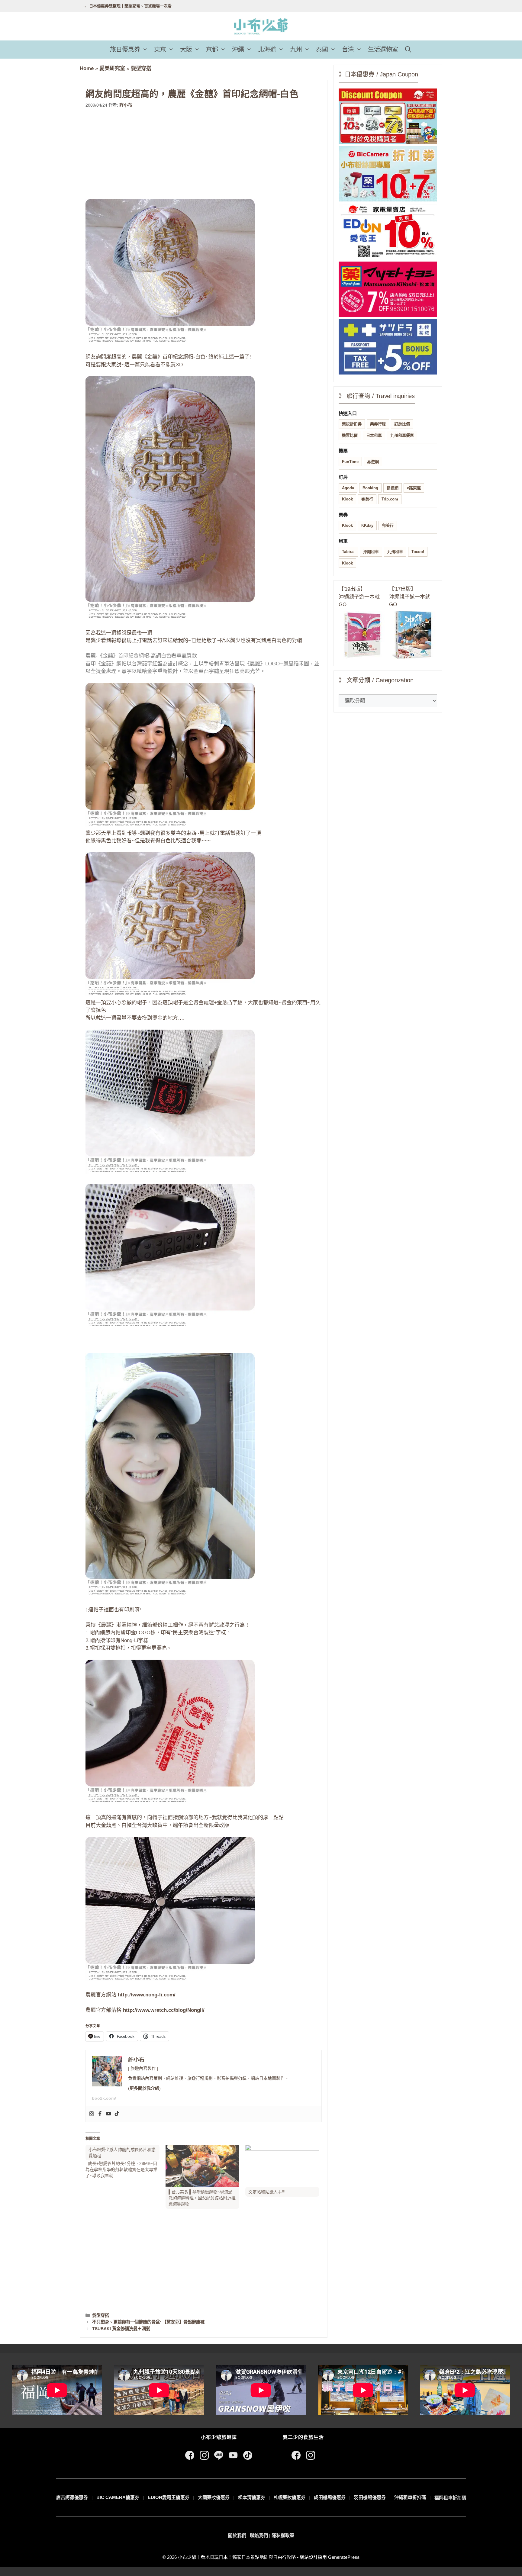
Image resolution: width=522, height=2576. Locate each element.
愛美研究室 (112, 68)
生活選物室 (383, 50)
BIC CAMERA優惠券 (118, 2497)
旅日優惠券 (125, 50)
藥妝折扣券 (352, 424)
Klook (347, 499)
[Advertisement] (204, 154)
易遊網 (373, 462)
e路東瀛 (414, 488)
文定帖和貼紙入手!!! (267, 2192)
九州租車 (395, 552)
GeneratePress (344, 2557)
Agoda (348, 488)
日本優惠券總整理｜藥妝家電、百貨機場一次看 (130, 6)
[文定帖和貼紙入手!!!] (282, 2166)
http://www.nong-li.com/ (147, 1995)
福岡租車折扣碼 (450, 2498)
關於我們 (237, 2535)
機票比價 (350, 435)
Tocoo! (418, 552)
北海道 (267, 50)
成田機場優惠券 (330, 2497)
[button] (146, 50)
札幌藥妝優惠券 (290, 2497)
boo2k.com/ (104, 2098)
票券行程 (378, 424)
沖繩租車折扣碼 (410, 2497)
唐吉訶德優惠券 (72, 2497)
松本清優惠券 (252, 2497)
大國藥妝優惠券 (214, 2497)
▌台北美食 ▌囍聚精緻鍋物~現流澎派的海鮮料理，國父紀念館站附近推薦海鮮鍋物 (202, 2198)
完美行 (367, 499)
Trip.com (390, 499)
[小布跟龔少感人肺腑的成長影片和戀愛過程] (126, 2162)
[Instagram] (92, 2114)
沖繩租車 (371, 552)
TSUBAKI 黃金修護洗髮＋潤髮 (121, 2329)
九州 (296, 50)
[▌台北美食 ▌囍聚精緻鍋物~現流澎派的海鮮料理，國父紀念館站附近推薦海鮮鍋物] (203, 2166)
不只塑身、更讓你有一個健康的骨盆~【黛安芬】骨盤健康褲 (148, 2322)
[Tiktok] (117, 2114)
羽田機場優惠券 (370, 2497)
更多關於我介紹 (144, 2088)
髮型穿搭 (141, 68)
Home (87, 68)
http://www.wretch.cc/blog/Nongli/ (164, 2010)
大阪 (186, 50)
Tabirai (348, 552)
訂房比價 (402, 424)
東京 (160, 50)
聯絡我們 (259, 2535)
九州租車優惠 (402, 435)
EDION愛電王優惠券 (169, 2497)
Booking (370, 488)
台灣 (348, 50)
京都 (212, 50)
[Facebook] (100, 2114)
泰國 (322, 50)
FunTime (350, 462)
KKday (367, 525)
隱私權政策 (283, 2535)
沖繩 (238, 50)
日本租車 (374, 435)
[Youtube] (108, 2114)
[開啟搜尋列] (408, 50)
